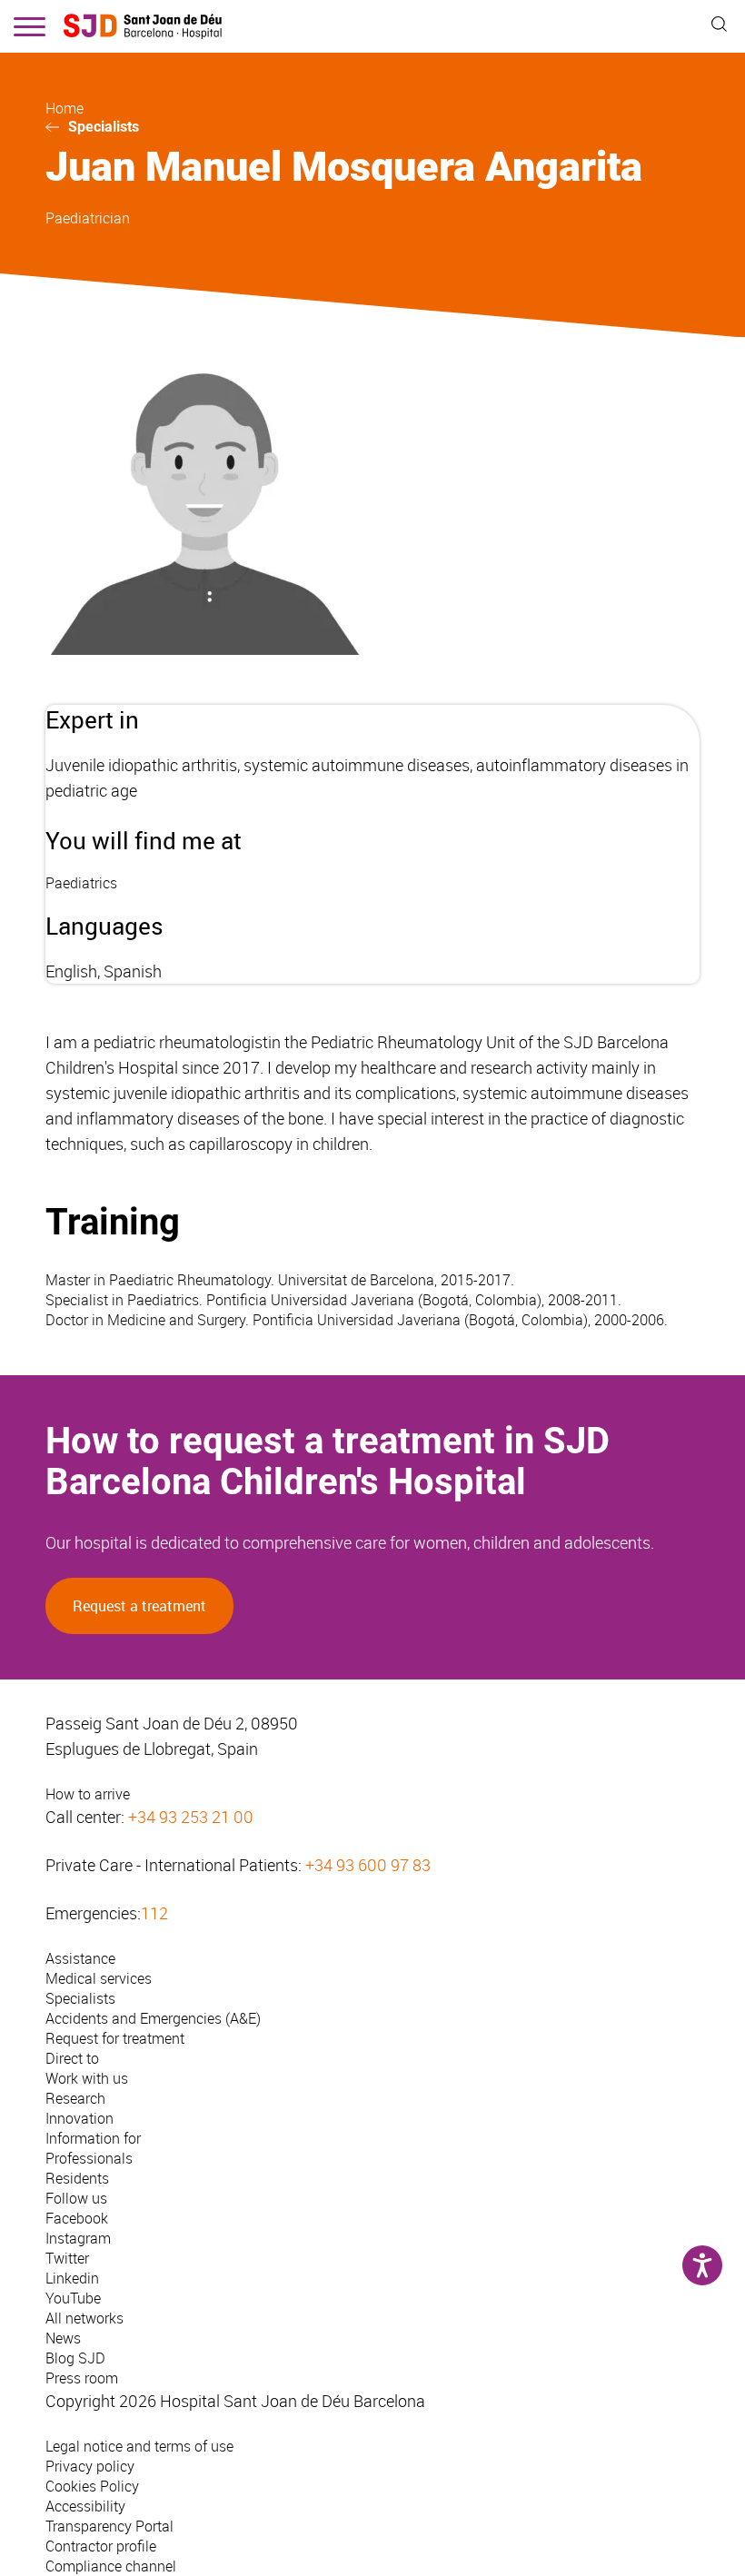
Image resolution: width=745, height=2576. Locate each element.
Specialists (104, 127)
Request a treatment (139, 1606)
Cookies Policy (92, 2486)
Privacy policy (90, 2466)
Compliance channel (111, 2566)
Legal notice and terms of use (139, 2446)
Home (65, 108)
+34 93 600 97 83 (368, 1865)
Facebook (77, 2218)
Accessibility (85, 2506)
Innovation (79, 2118)
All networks (84, 2318)
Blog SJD (75, 2358)
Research (75, 2098)
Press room (82, 2378)
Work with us (87, 2078)
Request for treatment (115, 2038)
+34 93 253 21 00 (191, 1817)
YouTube (73, 2298)
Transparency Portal (109, 2526)
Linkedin (72, 2278)
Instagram (78, 2238)
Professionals (89, 2158)
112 (154, 1913)
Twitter (67, 2258)
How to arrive (88, 1794)
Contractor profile (101, 2546)
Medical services (99, 1978)
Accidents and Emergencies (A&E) (153, 2018)
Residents (77, 2178)
